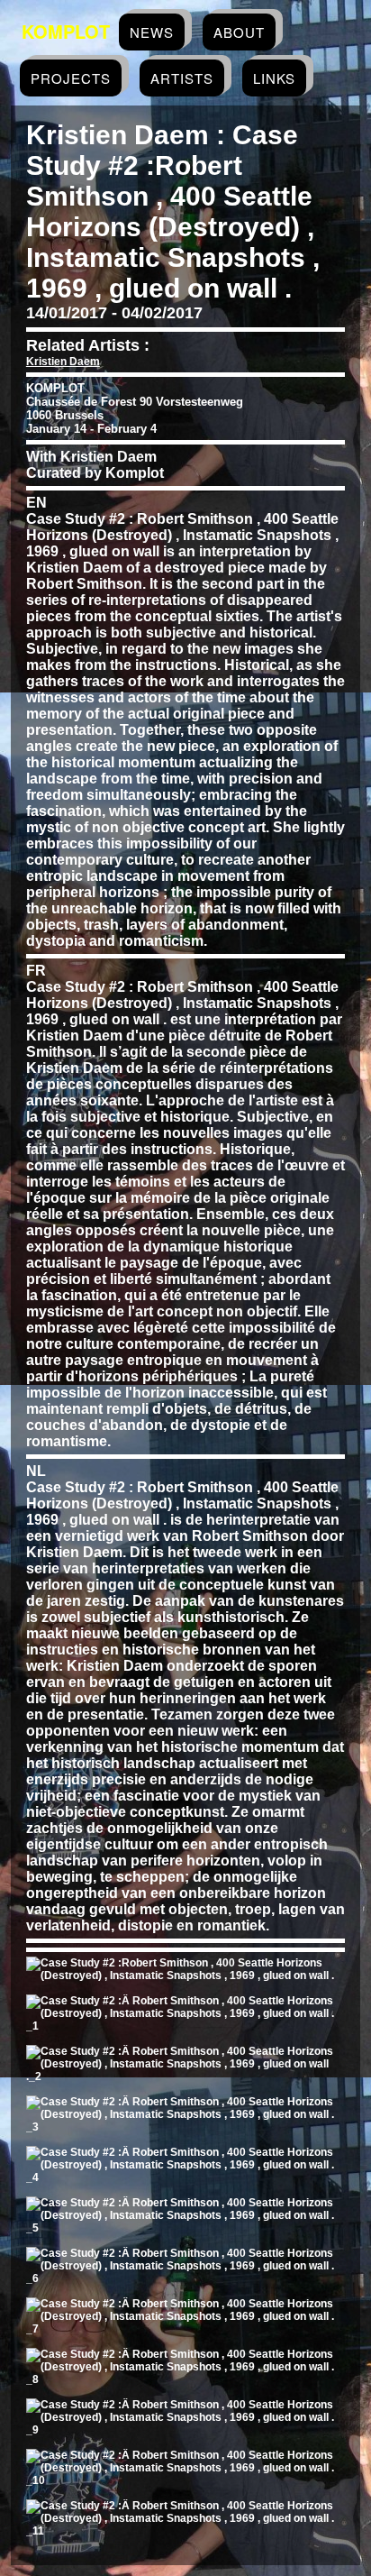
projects (71, 78)
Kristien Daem (63, 362)
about (239, 32)
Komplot (66, 31)
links (274, 78)
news (152, 32)
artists (182, 78)
